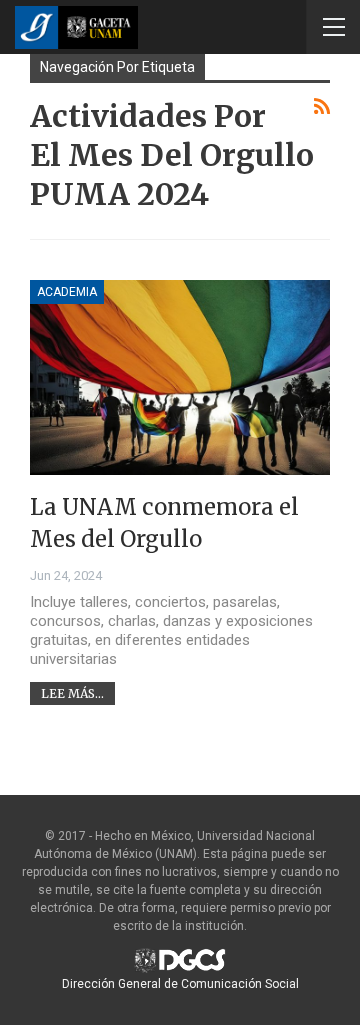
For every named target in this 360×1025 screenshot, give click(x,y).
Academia (67, 292)
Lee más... (72, 693)
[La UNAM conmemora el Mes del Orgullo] (180, 377)
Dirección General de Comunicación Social (180, 984)
